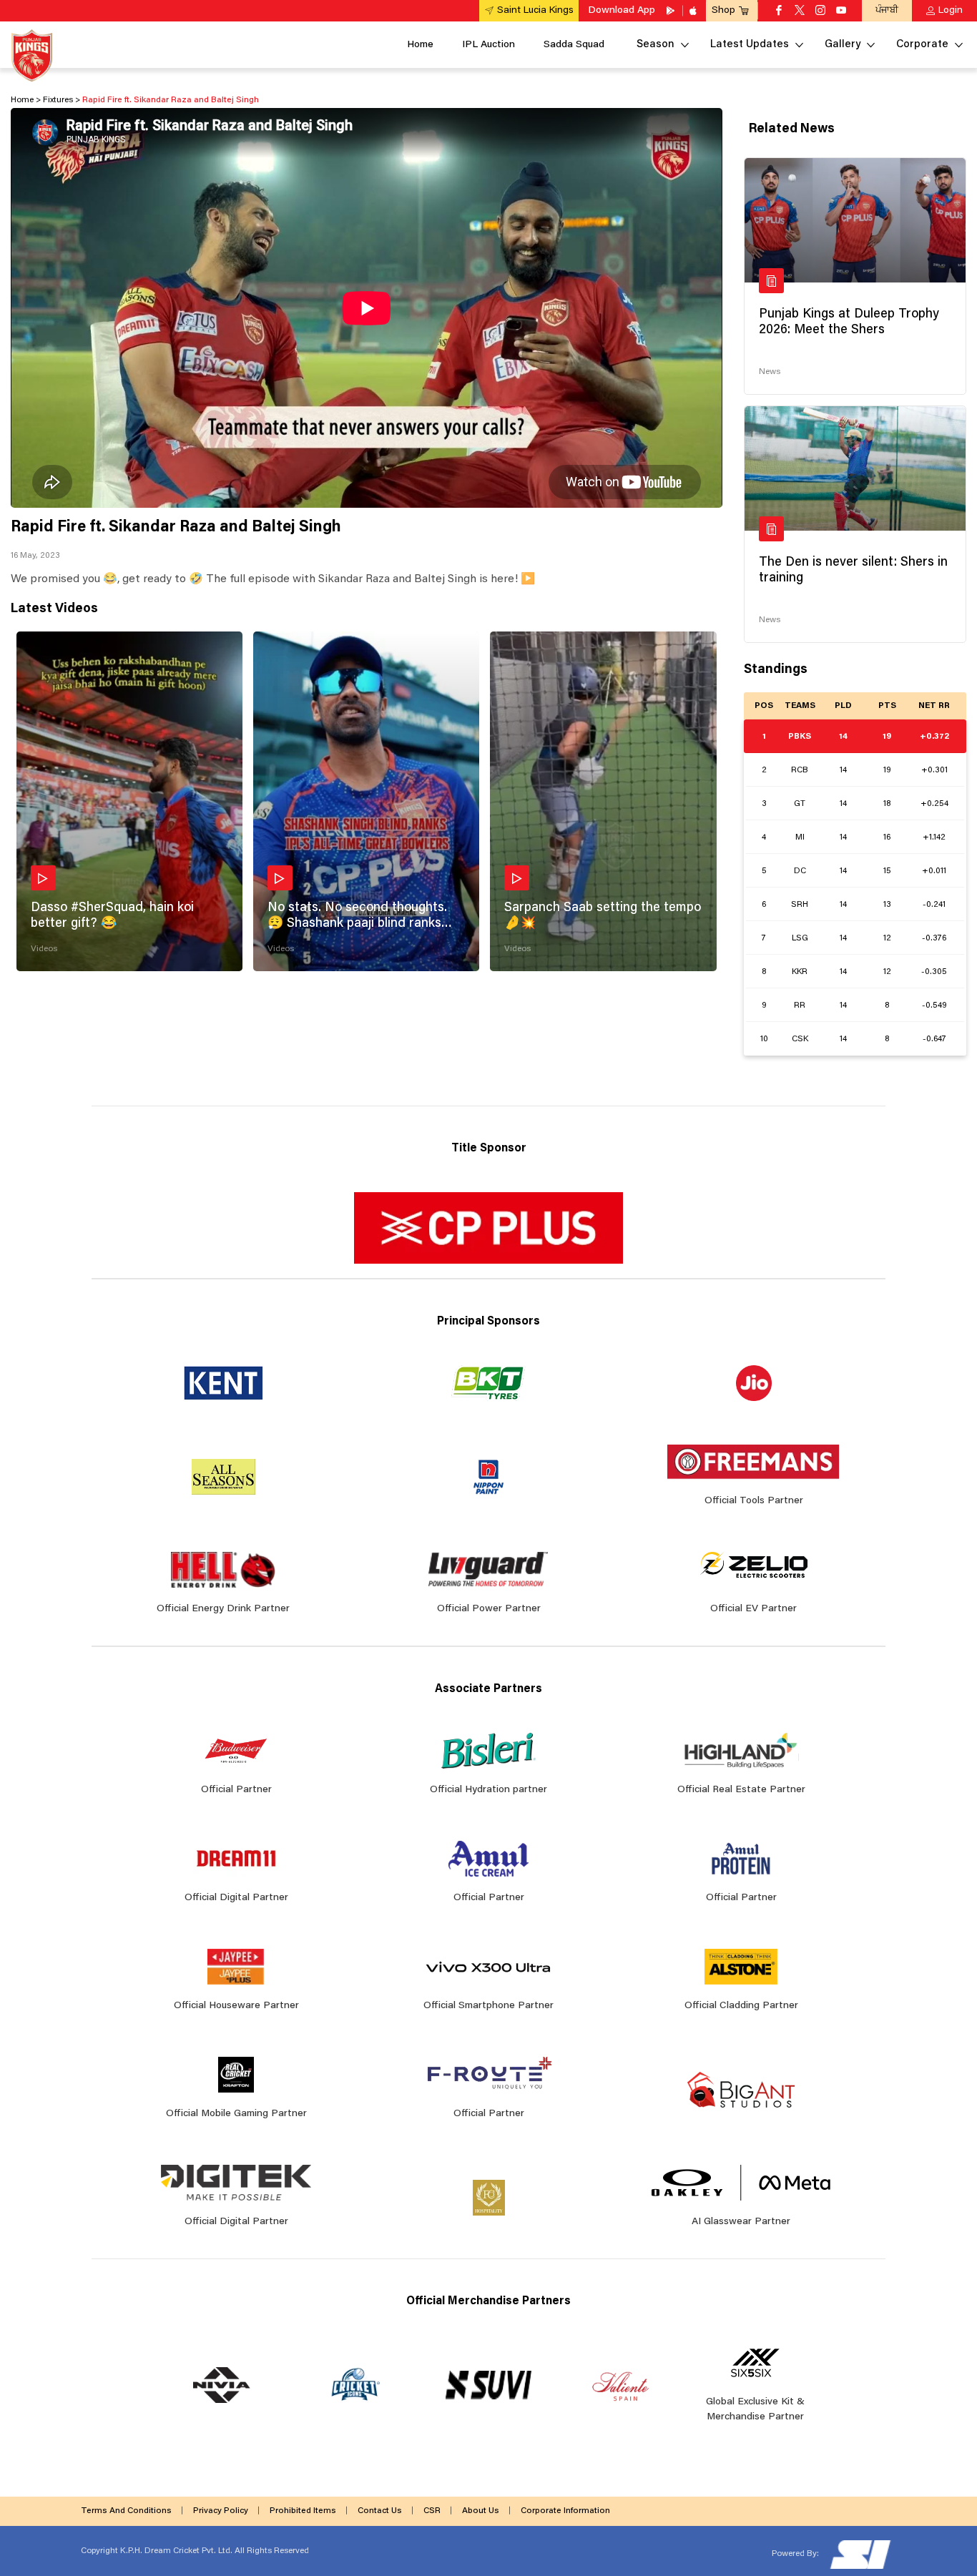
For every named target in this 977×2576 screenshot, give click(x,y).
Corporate (922, 45)
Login (951, 11)
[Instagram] (820, 11)
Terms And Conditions (126, 2511)
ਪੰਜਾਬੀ (887, 10)
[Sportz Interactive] (859, 2554)
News (770, 372)
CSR (432, 2511)
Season (656, 45)
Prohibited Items (303, 2511)
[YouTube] (841, 11)
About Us (481, 2511)
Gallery (843, 45)
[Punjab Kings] (32, 55)
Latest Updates (750, 45)
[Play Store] (672, 11)
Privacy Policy (221, 2511)
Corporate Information (565, 2511)
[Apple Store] (694, 11)
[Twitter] (800, 11)
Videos (44, 949)
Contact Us (380, 2511)
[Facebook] (779, 11)
